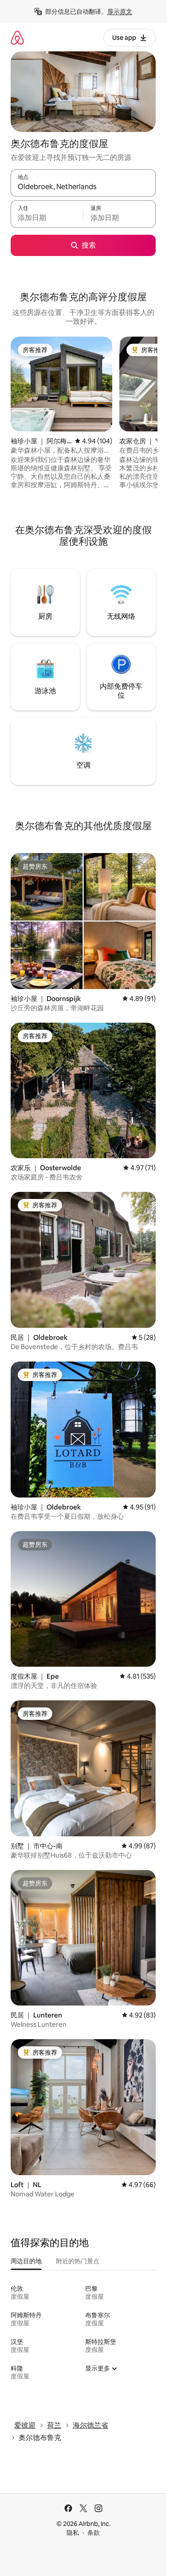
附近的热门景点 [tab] (78, 2261)
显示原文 (120, 12)
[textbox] (47, 218)
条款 (94, 2533)
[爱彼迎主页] (17, 37)
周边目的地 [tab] (26, 2261)
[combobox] (83, 187)
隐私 (73, 2533)
